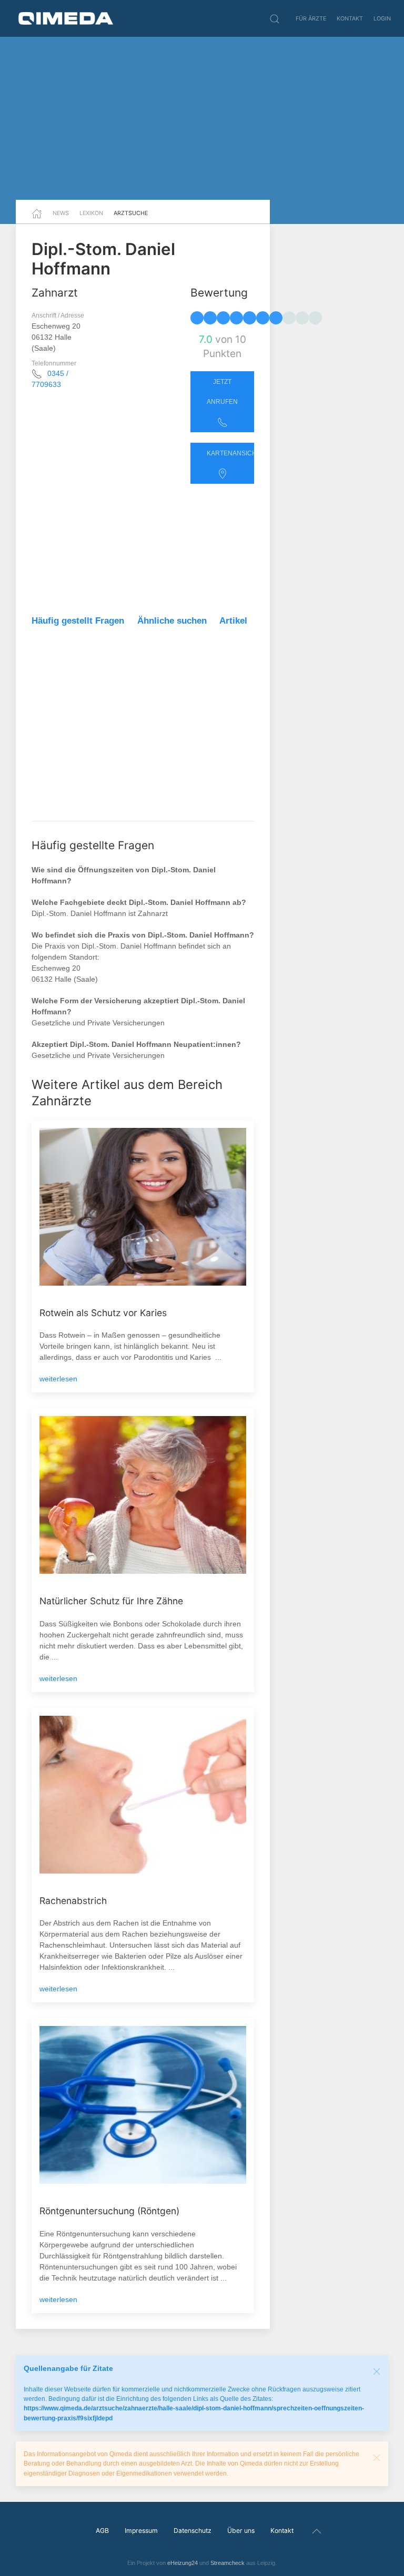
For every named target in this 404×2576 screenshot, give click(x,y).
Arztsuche (131, 213)
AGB (102, 2531)
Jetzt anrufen (222, 392)
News (61, 213)
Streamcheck (228, 2563)
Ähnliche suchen (172, 621)
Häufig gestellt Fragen (78, 621)
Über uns (241, 2531)
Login (382, 18)
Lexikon (91, 213)
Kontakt (350, 18)
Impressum (141, 2531)
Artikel (233, 621)
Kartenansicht (230, 453)
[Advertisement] (202, 118)
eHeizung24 (183, 2563)
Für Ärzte (311, 18)
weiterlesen (58, 1379)
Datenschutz (193, 2531)
